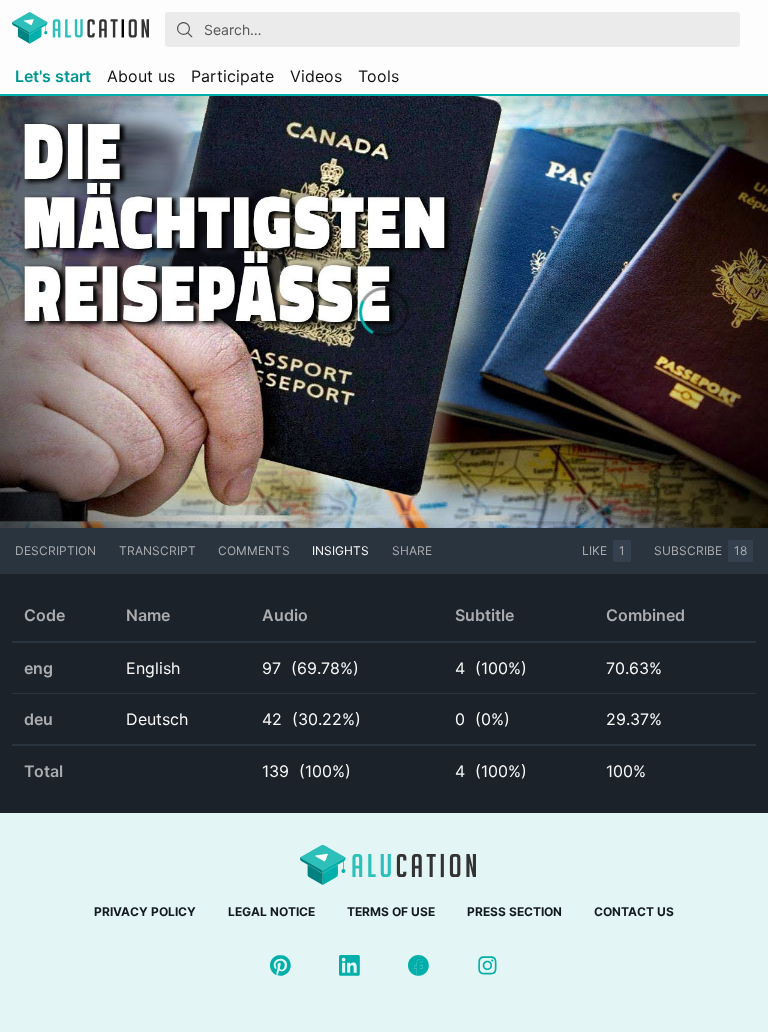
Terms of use (391, 911)
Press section (514, 911)
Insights (340, 550)
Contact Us (634, 911)
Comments (254, 550)
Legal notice (271, 911)
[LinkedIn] (349, 965)
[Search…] (185, 30)
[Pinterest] (280, 965)
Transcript (157, 550)
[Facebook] (418, 965)
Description (55, 550)
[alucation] (80, 29)
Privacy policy (145, 911)
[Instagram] (487, 965)
